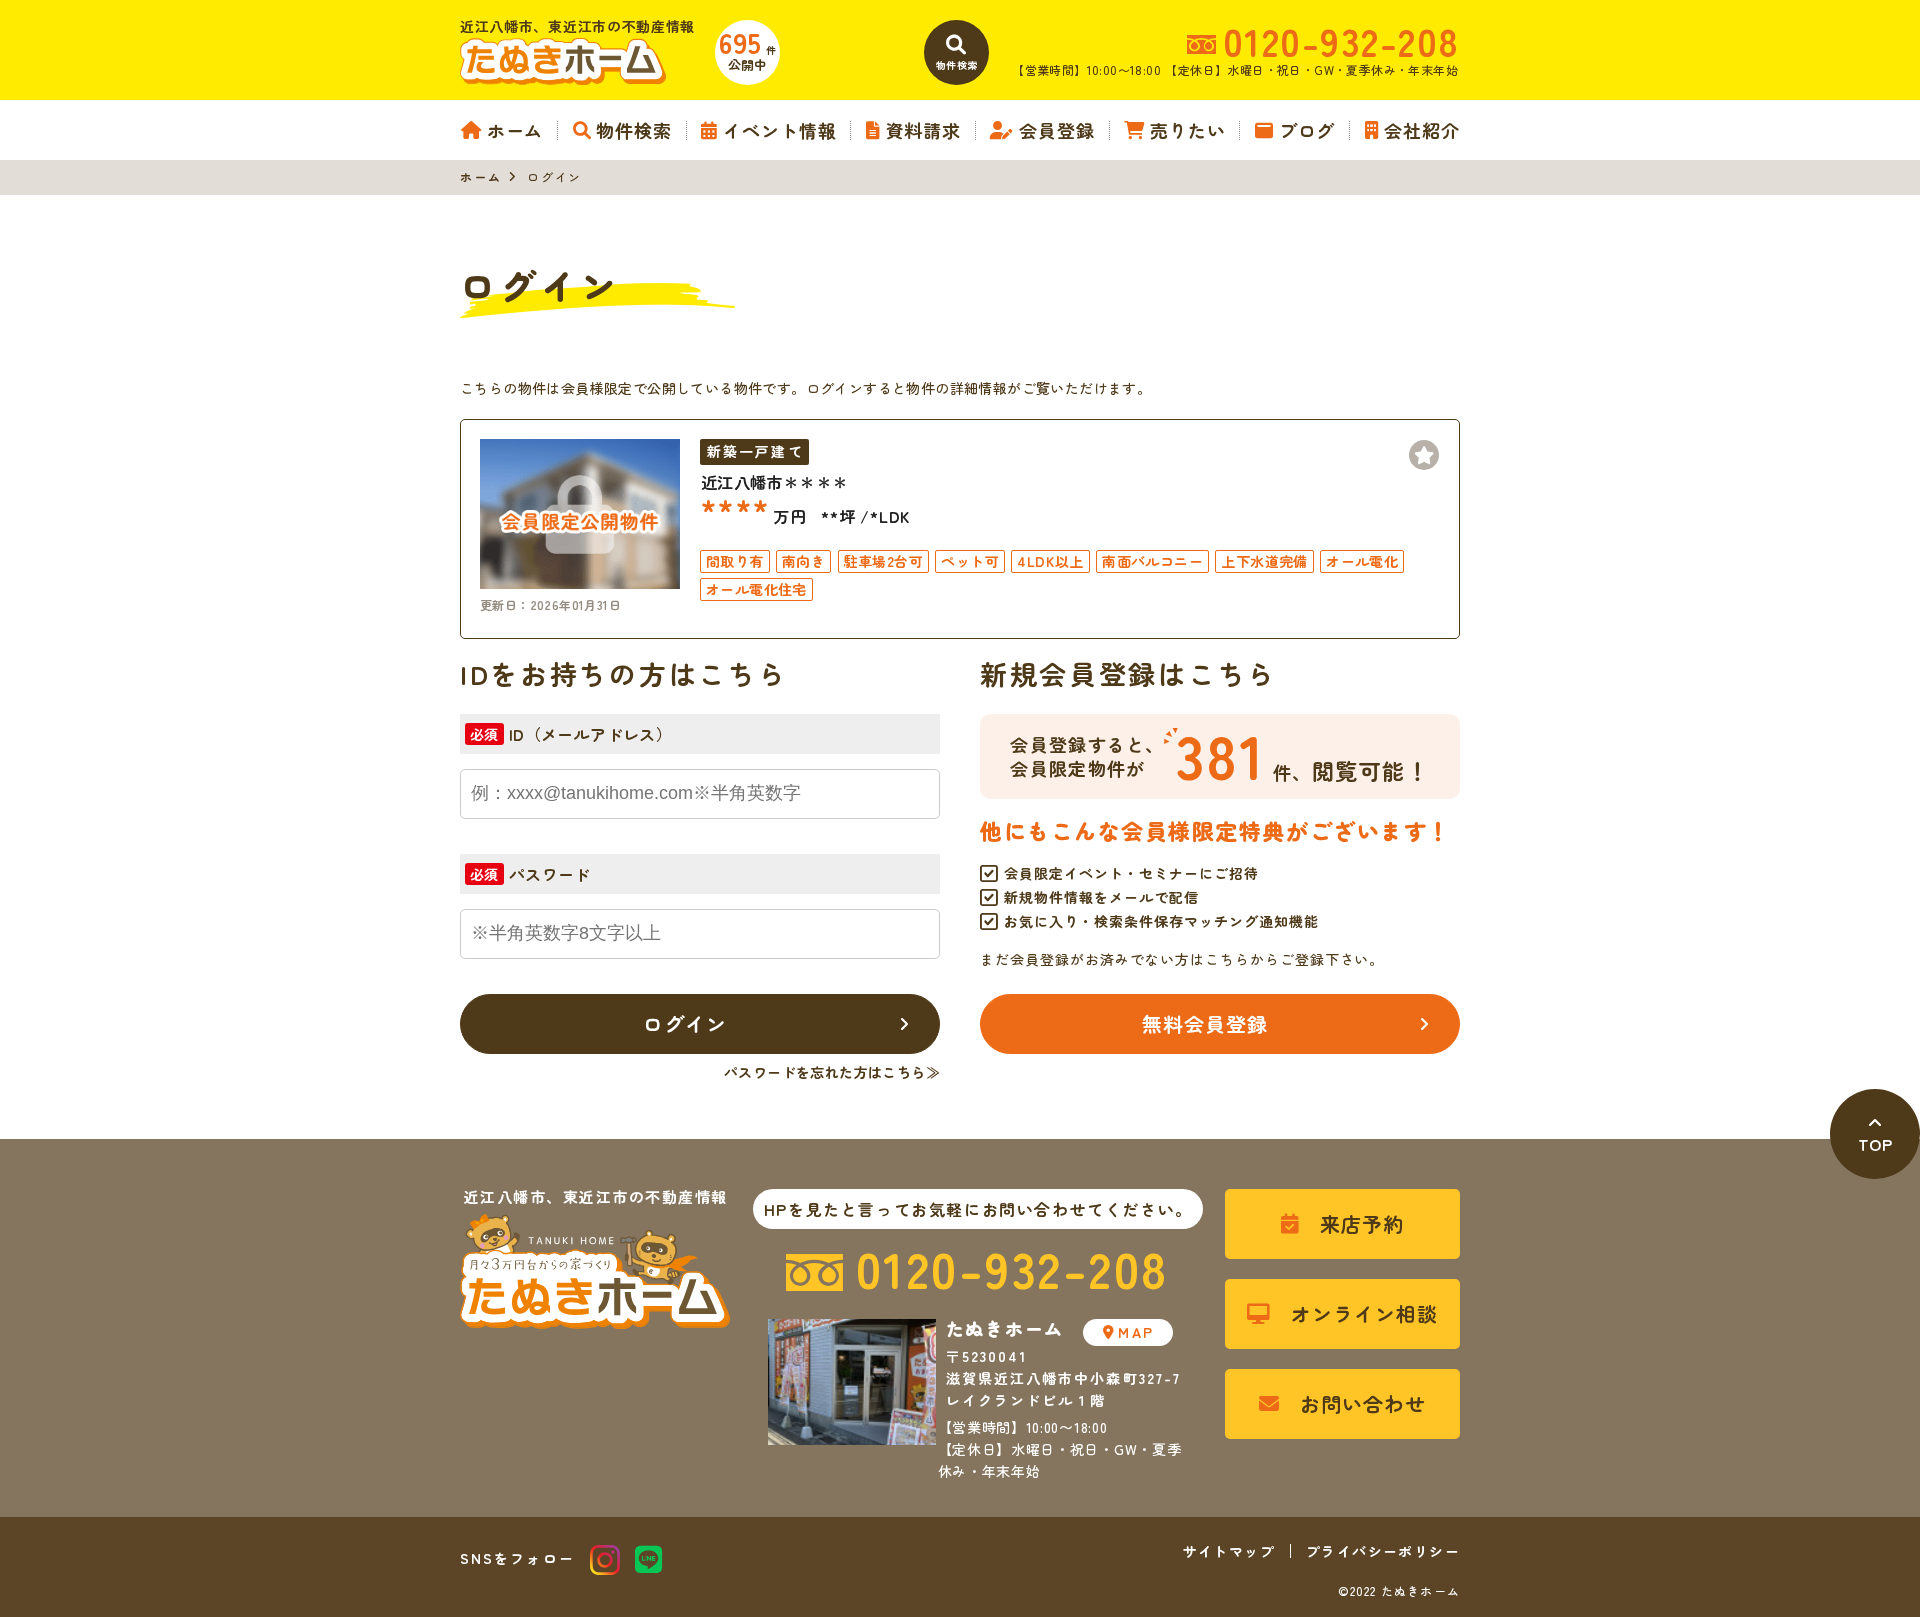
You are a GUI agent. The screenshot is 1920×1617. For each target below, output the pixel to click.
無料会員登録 (1205, 1023)
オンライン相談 (1364, 1313)
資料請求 (923, 130)
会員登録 (1057, 130)
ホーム (515, 130)
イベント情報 (779, 130)
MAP (1135, 1332)
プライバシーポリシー (1383, 1551)
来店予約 (1362, 1223)
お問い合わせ (1363, 1403)
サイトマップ (1229, 1551)
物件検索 (634, 130)
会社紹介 (1422, 130)
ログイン (685, 1023)
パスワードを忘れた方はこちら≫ (832, 1072)
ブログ (1307, 130)
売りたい (1187, 130)
